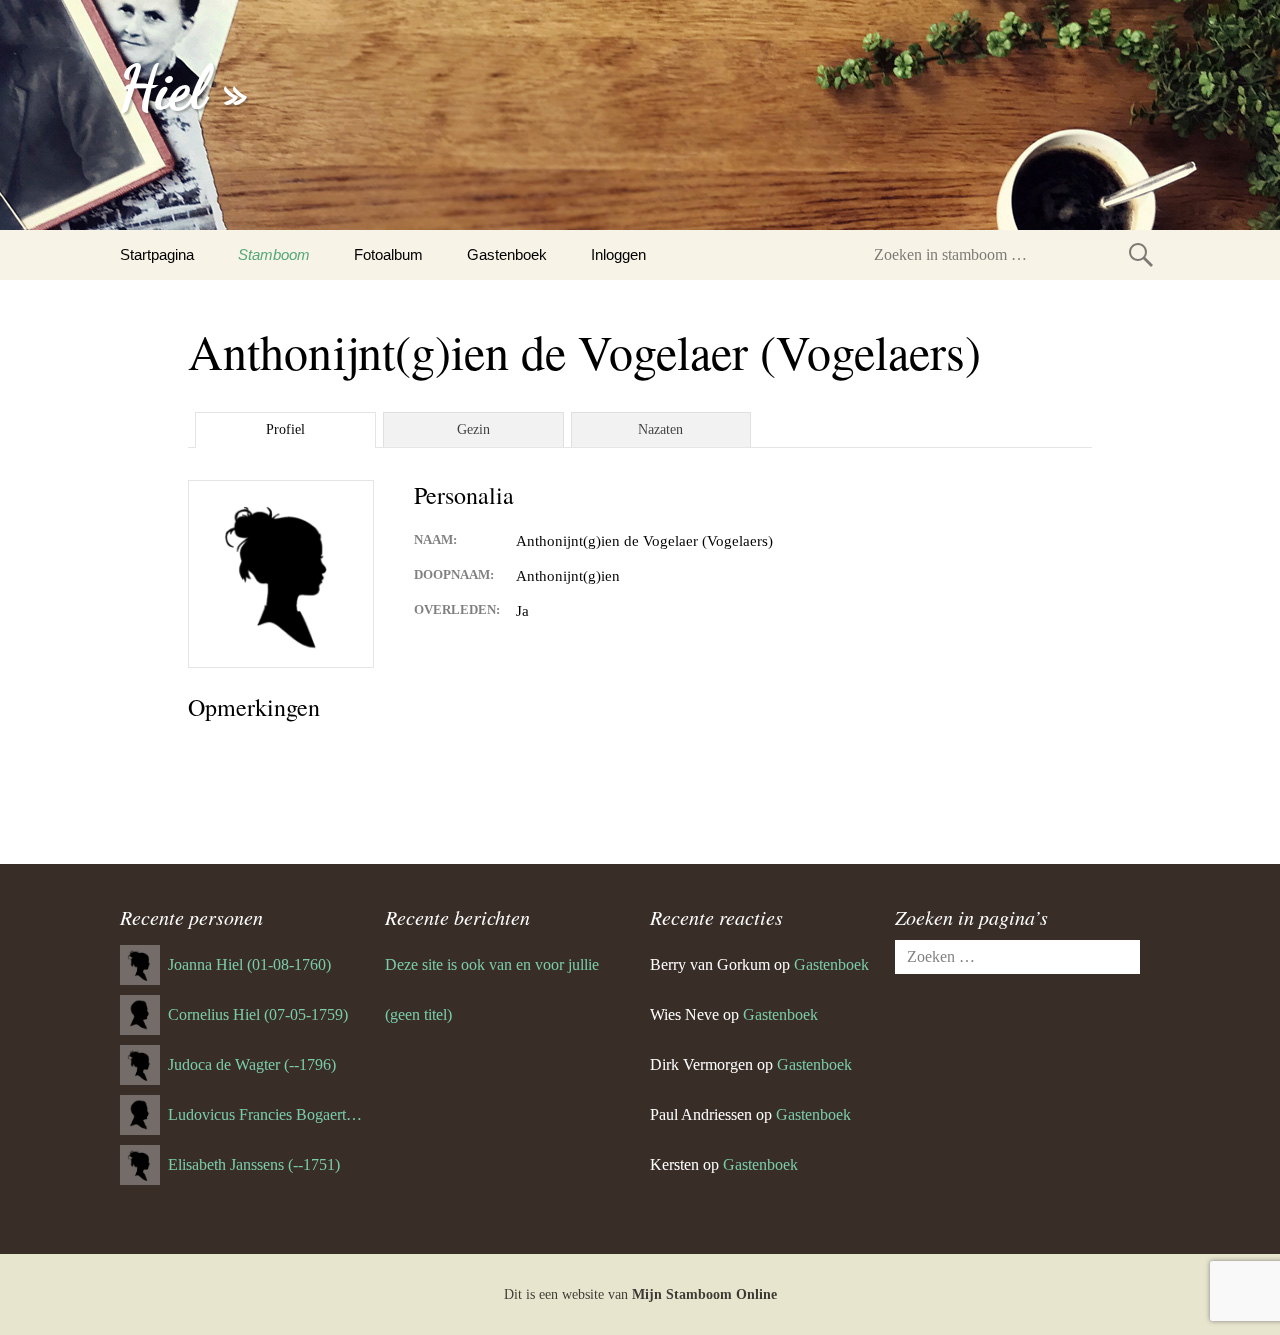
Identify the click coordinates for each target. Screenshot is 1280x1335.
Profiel (285, 429)
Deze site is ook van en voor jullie (492, 964)
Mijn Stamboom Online (704, 1294)
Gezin (473, 429)
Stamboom (274, 254)
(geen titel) (418, 1014)
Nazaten (660, 429)
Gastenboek (507, 254)
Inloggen (618, 254)
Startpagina (157, 254)
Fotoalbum (388, 254)
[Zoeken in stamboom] (1141, 254)
